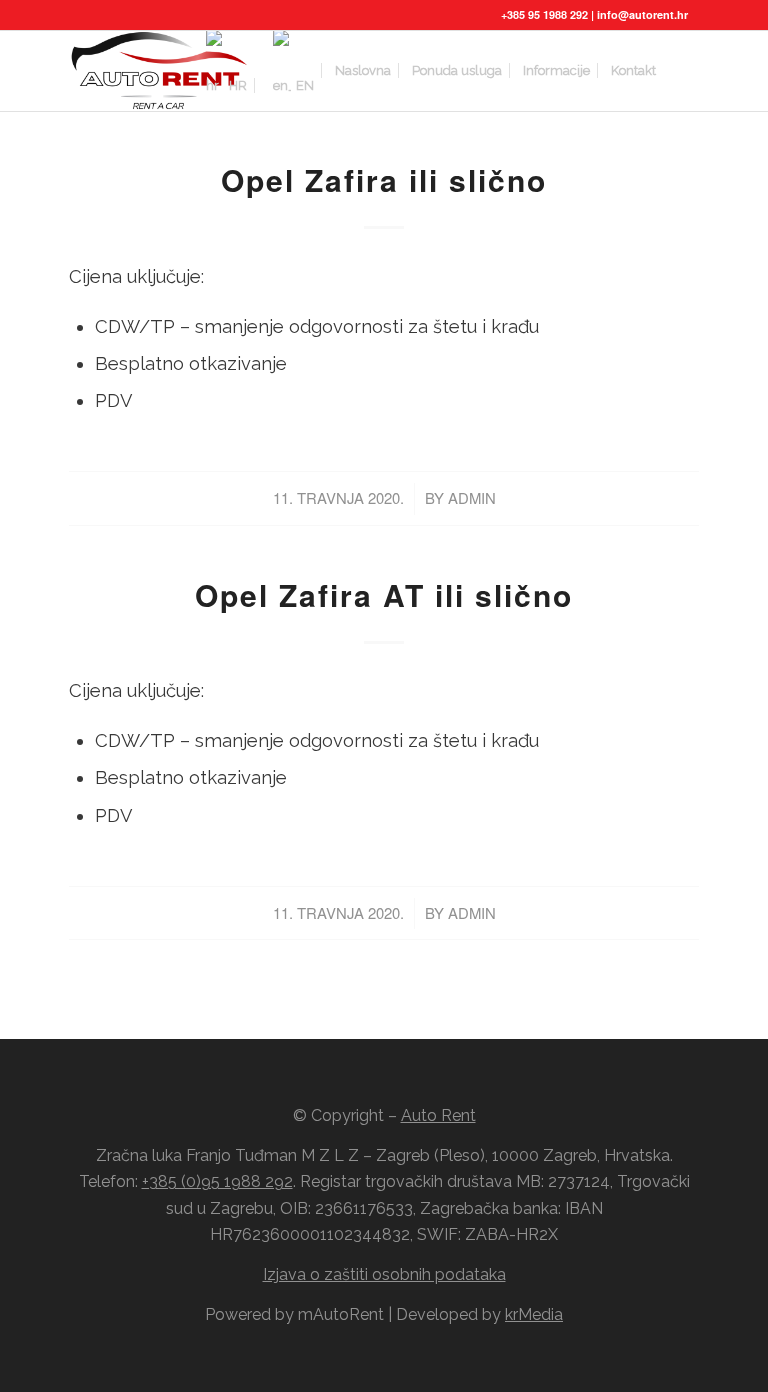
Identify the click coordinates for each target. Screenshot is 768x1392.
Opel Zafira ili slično (384, 179)
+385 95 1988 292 (544, 14)
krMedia (534, 1314)
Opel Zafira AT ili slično (384, 594)
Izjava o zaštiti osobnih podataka (384, 1274)
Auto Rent (438, 1115)
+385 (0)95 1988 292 (217, 1181)
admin (472, 497)
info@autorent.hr (642, 14)
